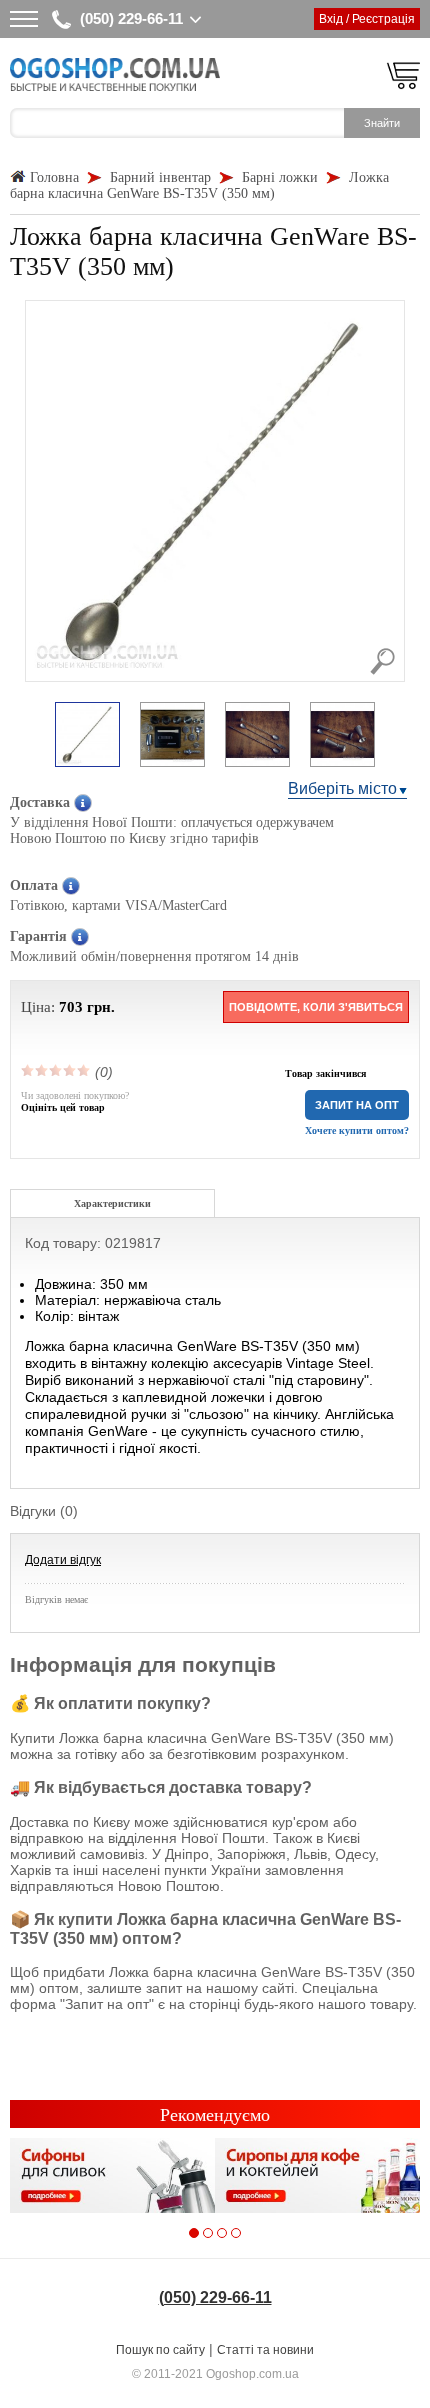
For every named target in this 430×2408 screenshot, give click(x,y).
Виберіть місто (342, 788)
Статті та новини (265, 2350)
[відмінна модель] (84, 1070)
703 (71, 1007)
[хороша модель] (70, 1070)
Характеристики (112, 1203)
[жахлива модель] (28, 1070)
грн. (101, 1007)
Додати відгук (63, 1560)
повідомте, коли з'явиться (316, 1007)
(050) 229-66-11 (131, 18)
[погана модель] (42, 1070)
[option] (87, 736)
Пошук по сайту (160, 2350)
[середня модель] (56, 1070)
